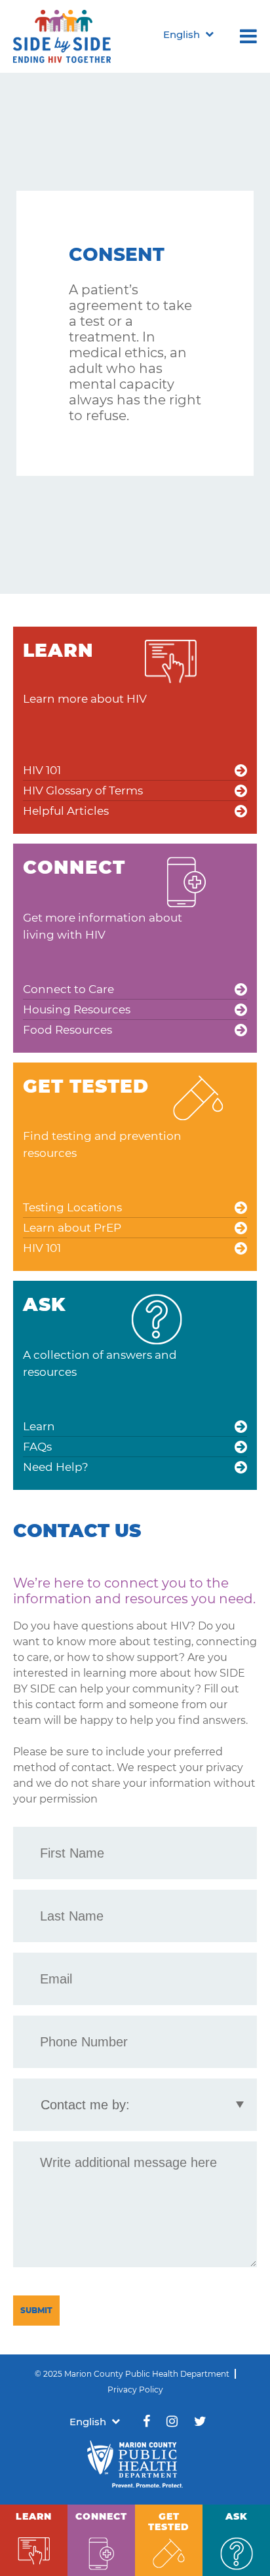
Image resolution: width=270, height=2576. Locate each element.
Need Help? (56, 1467)
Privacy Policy (135, 2390)
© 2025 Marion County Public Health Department (132, 2374)
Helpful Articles (66, 811)
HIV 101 (42, 770)
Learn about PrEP (72, 1228)
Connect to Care (68, 989)
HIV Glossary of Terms (83, 790)
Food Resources (67, 1030)
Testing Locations (72, 1207)
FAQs (37, 1447)
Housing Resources (77, 1009)
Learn (39, 1426)
